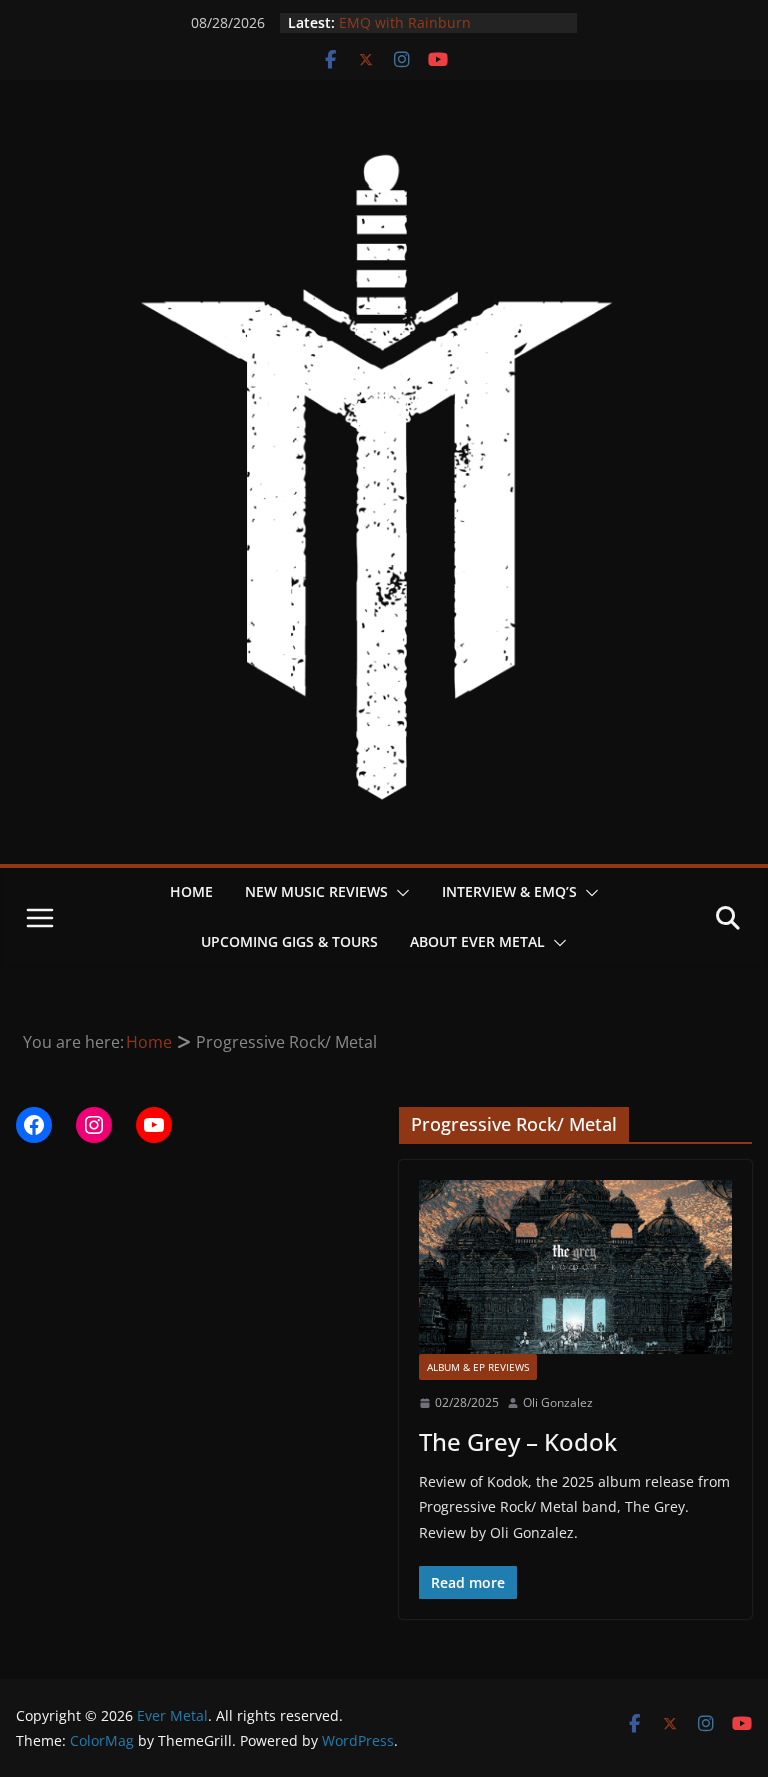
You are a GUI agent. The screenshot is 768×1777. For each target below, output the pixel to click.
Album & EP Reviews (478, 1367)
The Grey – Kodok (518, 1441)
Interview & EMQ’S (509, 891)
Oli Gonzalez (558, 1402)
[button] (399, 893)
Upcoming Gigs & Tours (289, 941)
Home (191, 891)
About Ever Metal (477, 941)
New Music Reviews (316, 891)
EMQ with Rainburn (405, 22)
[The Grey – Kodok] (575, 1267)
